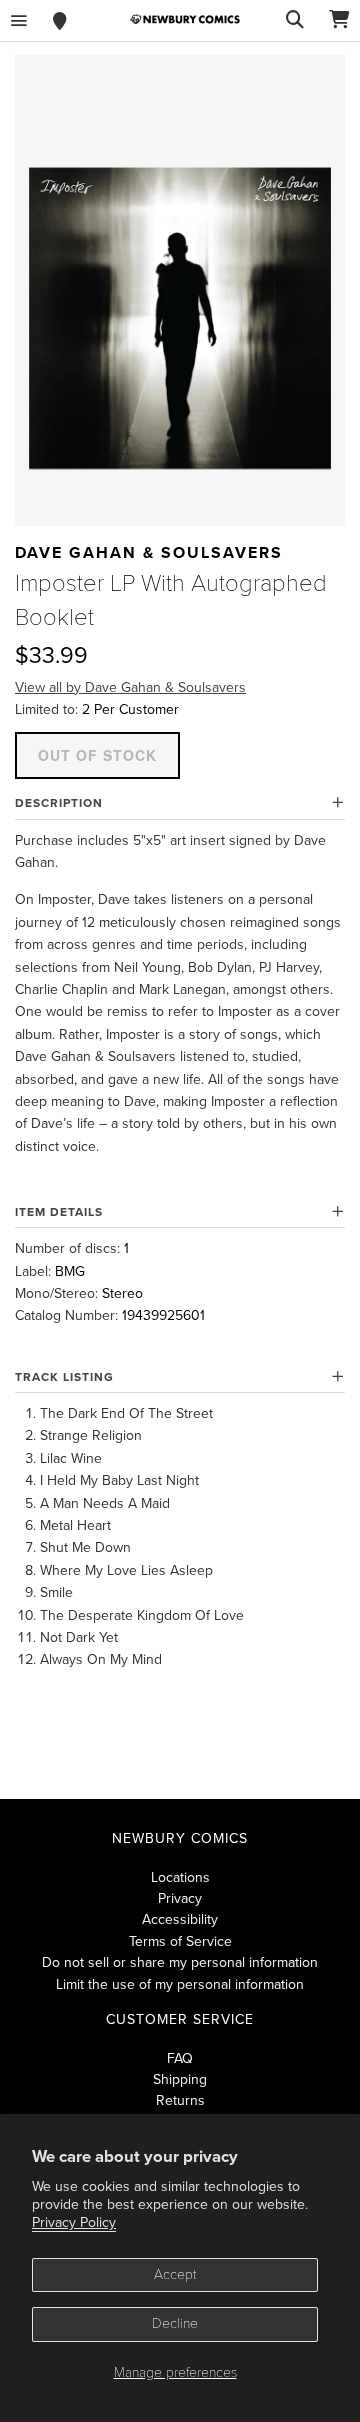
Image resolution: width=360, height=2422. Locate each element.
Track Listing (64, 1377)
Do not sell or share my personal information (180, 1962)
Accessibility (180, 1919)
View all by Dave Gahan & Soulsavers (130, 687)
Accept (175, 2274)
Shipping (180, 2079)
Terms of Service (180, 1941)
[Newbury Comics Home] (185, 19)
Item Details (59, 1212)
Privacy (180, 1898)
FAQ (180, 2058)
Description (59, 803)
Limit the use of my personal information (180, 1984)
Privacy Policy (74, 2222)
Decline (175, 2323)
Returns (180, 2100)
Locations (180, 1877)
